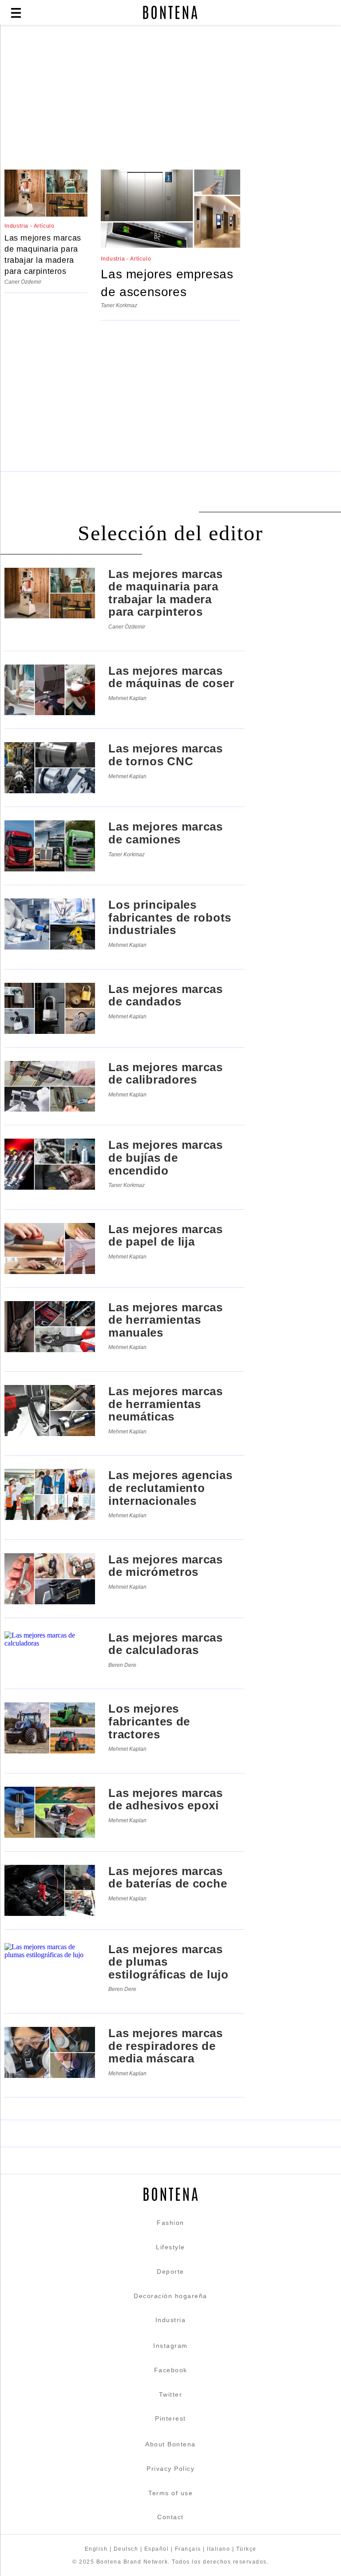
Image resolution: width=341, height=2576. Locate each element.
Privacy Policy (170, 2469)
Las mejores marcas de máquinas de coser (171, 677)
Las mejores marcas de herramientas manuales (166, 1320)
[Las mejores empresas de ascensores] (170, 245)
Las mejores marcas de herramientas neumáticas (166, 1404)
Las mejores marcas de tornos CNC (166, 755)
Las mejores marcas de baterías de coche (168, 1878)
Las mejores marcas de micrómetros (166, 1566)
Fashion (170, 2223)
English (96, 2549)
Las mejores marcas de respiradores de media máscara (166, 2046)
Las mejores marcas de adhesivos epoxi (166, 1799)
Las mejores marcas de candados (166, 995)
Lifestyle (170, 2247)
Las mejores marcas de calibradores (166, 1074)
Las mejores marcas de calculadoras (166, 1644)
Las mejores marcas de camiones (166, 833)
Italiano (218, 2549)
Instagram (170, 2346)
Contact (170, 2517)
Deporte (170, 2271)
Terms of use (170, 2493)
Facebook (171, 2370)
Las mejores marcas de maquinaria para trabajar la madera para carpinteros (43, 255)
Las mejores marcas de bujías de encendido (166, 1157)
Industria (171, 2320)
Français (188, 2549)
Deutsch (126, 2549)
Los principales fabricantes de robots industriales (170, 917)
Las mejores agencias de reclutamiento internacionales (170, 1488)
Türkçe (246, 2549)
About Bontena (170, 2444)
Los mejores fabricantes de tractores (149, 1721)
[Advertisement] (170, 99)
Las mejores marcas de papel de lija (166, 1236)
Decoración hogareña (170, 2296)
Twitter (171, 2394)
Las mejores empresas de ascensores (167, 283)
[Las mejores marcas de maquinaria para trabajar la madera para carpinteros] (46, 214)
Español (157, 2549)
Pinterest (170, 2418)
